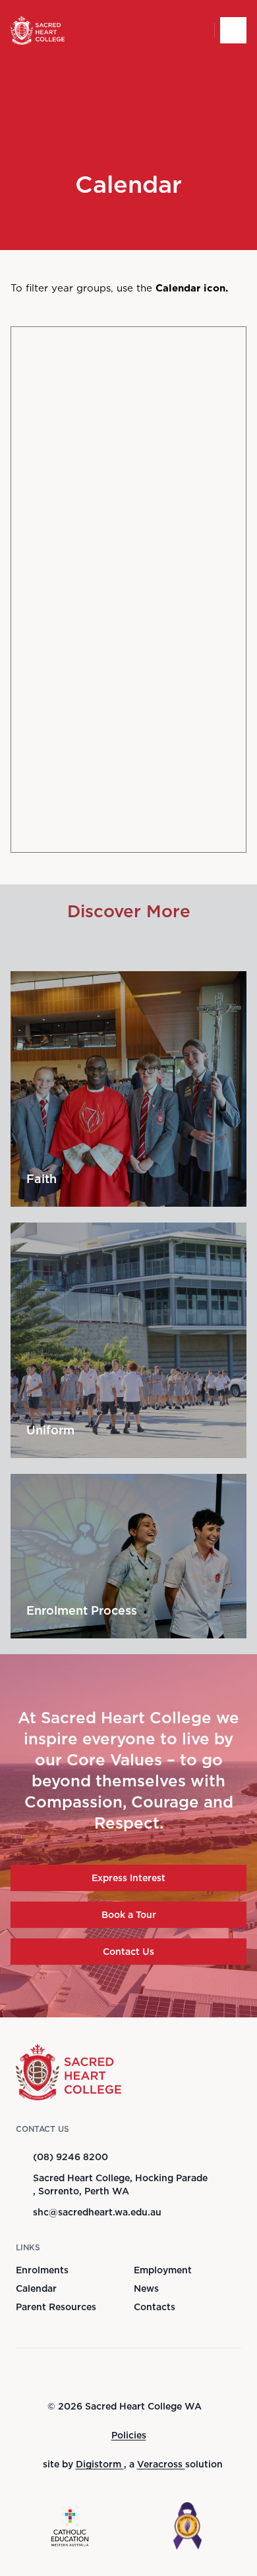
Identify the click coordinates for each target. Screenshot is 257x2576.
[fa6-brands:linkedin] (165, 2374)
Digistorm (100, 2464)
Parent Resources (56, 2307)
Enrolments (42, 2270)
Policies (129, 2435)
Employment (163, 2270)
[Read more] (100, 2374)
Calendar (36, 2288)
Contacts (155, 2307)
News (146, 2288)
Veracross (161, 2464)
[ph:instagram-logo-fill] (132, 2374)
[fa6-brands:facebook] (100, 2374)
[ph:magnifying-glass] (196, 30)
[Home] (38, 30)
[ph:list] (233, 30)
